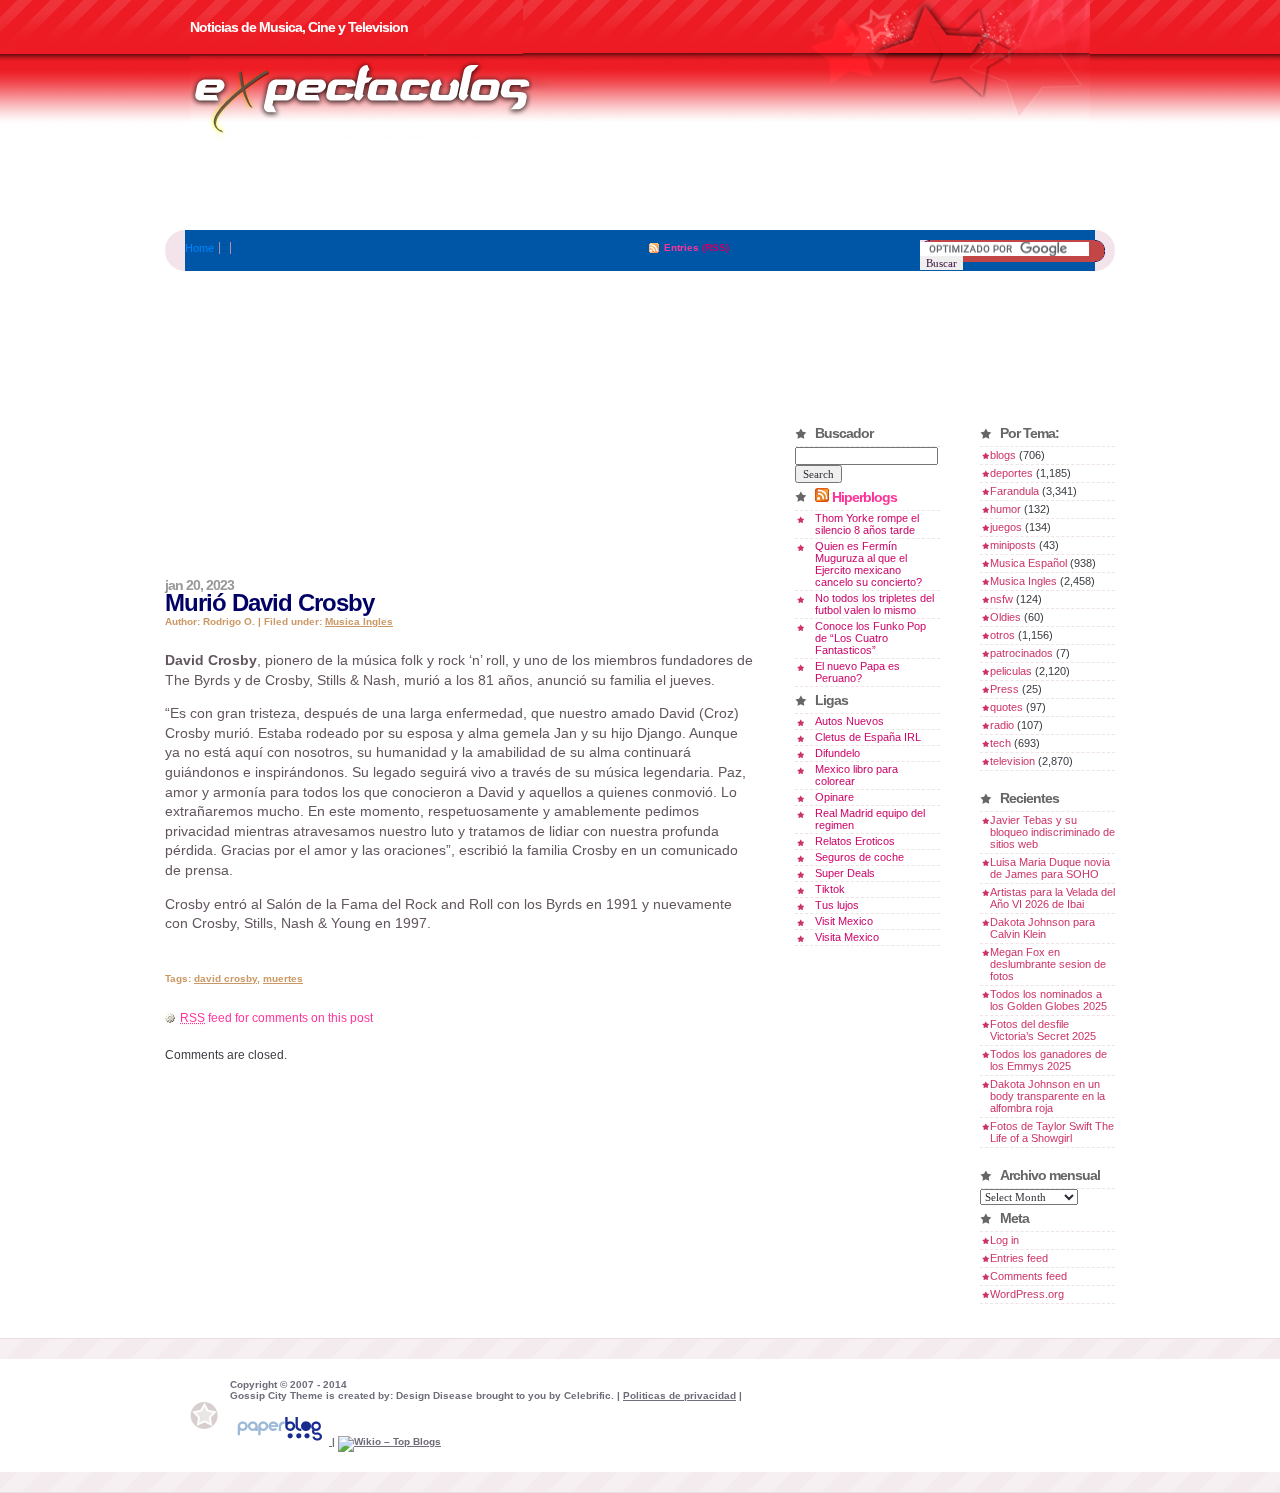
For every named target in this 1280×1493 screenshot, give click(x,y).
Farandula (1014, 491)
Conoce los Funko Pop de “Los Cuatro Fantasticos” (870, 638)
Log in (1004, 1240)
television (1012, 761)
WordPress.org (1027, 1294)
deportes (1011, 473)
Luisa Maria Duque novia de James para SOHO (1050, 868)
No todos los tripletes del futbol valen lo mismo (874, 604)
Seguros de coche (859, 857)
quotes (1006, 707)
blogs (1003, 455)
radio (1002, 725)
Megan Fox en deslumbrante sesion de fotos (1048, 964)
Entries (681, 247)
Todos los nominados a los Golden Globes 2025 (1048, 1000)
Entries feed (1019, 1258)
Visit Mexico (844, 921)
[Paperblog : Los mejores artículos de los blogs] (281, 1441)
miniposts (1013, 545)
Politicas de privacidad (679, 1395)
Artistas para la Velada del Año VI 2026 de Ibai (1052, 898)
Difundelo (837, 753)
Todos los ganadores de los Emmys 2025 (1048, 1060)
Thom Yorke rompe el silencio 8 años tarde (867, 524)
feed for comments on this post (276, 1018)
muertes (283, 978)
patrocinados (1021, 653)
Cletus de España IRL (868, 737)
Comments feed (1028, 1276)
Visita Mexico (847, 937)
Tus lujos (837, 905)
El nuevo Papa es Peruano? (857, 672)
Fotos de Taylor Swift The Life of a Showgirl (1052, 1132)
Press (1004, 689)
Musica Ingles (359, 621)
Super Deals (845, 873)
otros (1002, 635)
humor (1005, 509)
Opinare (834, 797)
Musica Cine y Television (388, 98)
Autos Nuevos (849, 721)
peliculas (1011, 671)
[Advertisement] (640, 185)
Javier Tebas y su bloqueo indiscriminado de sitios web (1052, 832)
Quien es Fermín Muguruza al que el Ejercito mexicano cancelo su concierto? (868, 564)
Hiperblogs (864, 497)
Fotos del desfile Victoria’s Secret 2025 (1043, 1030)
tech (1000, 743)
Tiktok (830, 889)
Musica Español (1028, 563)
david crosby (225, 978)
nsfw (1001, 599)
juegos (1006, 527)
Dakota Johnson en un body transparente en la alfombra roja (1047, 1096)
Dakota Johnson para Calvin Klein (1042, 928)
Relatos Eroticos (855, 841)
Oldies (1005, 617)
